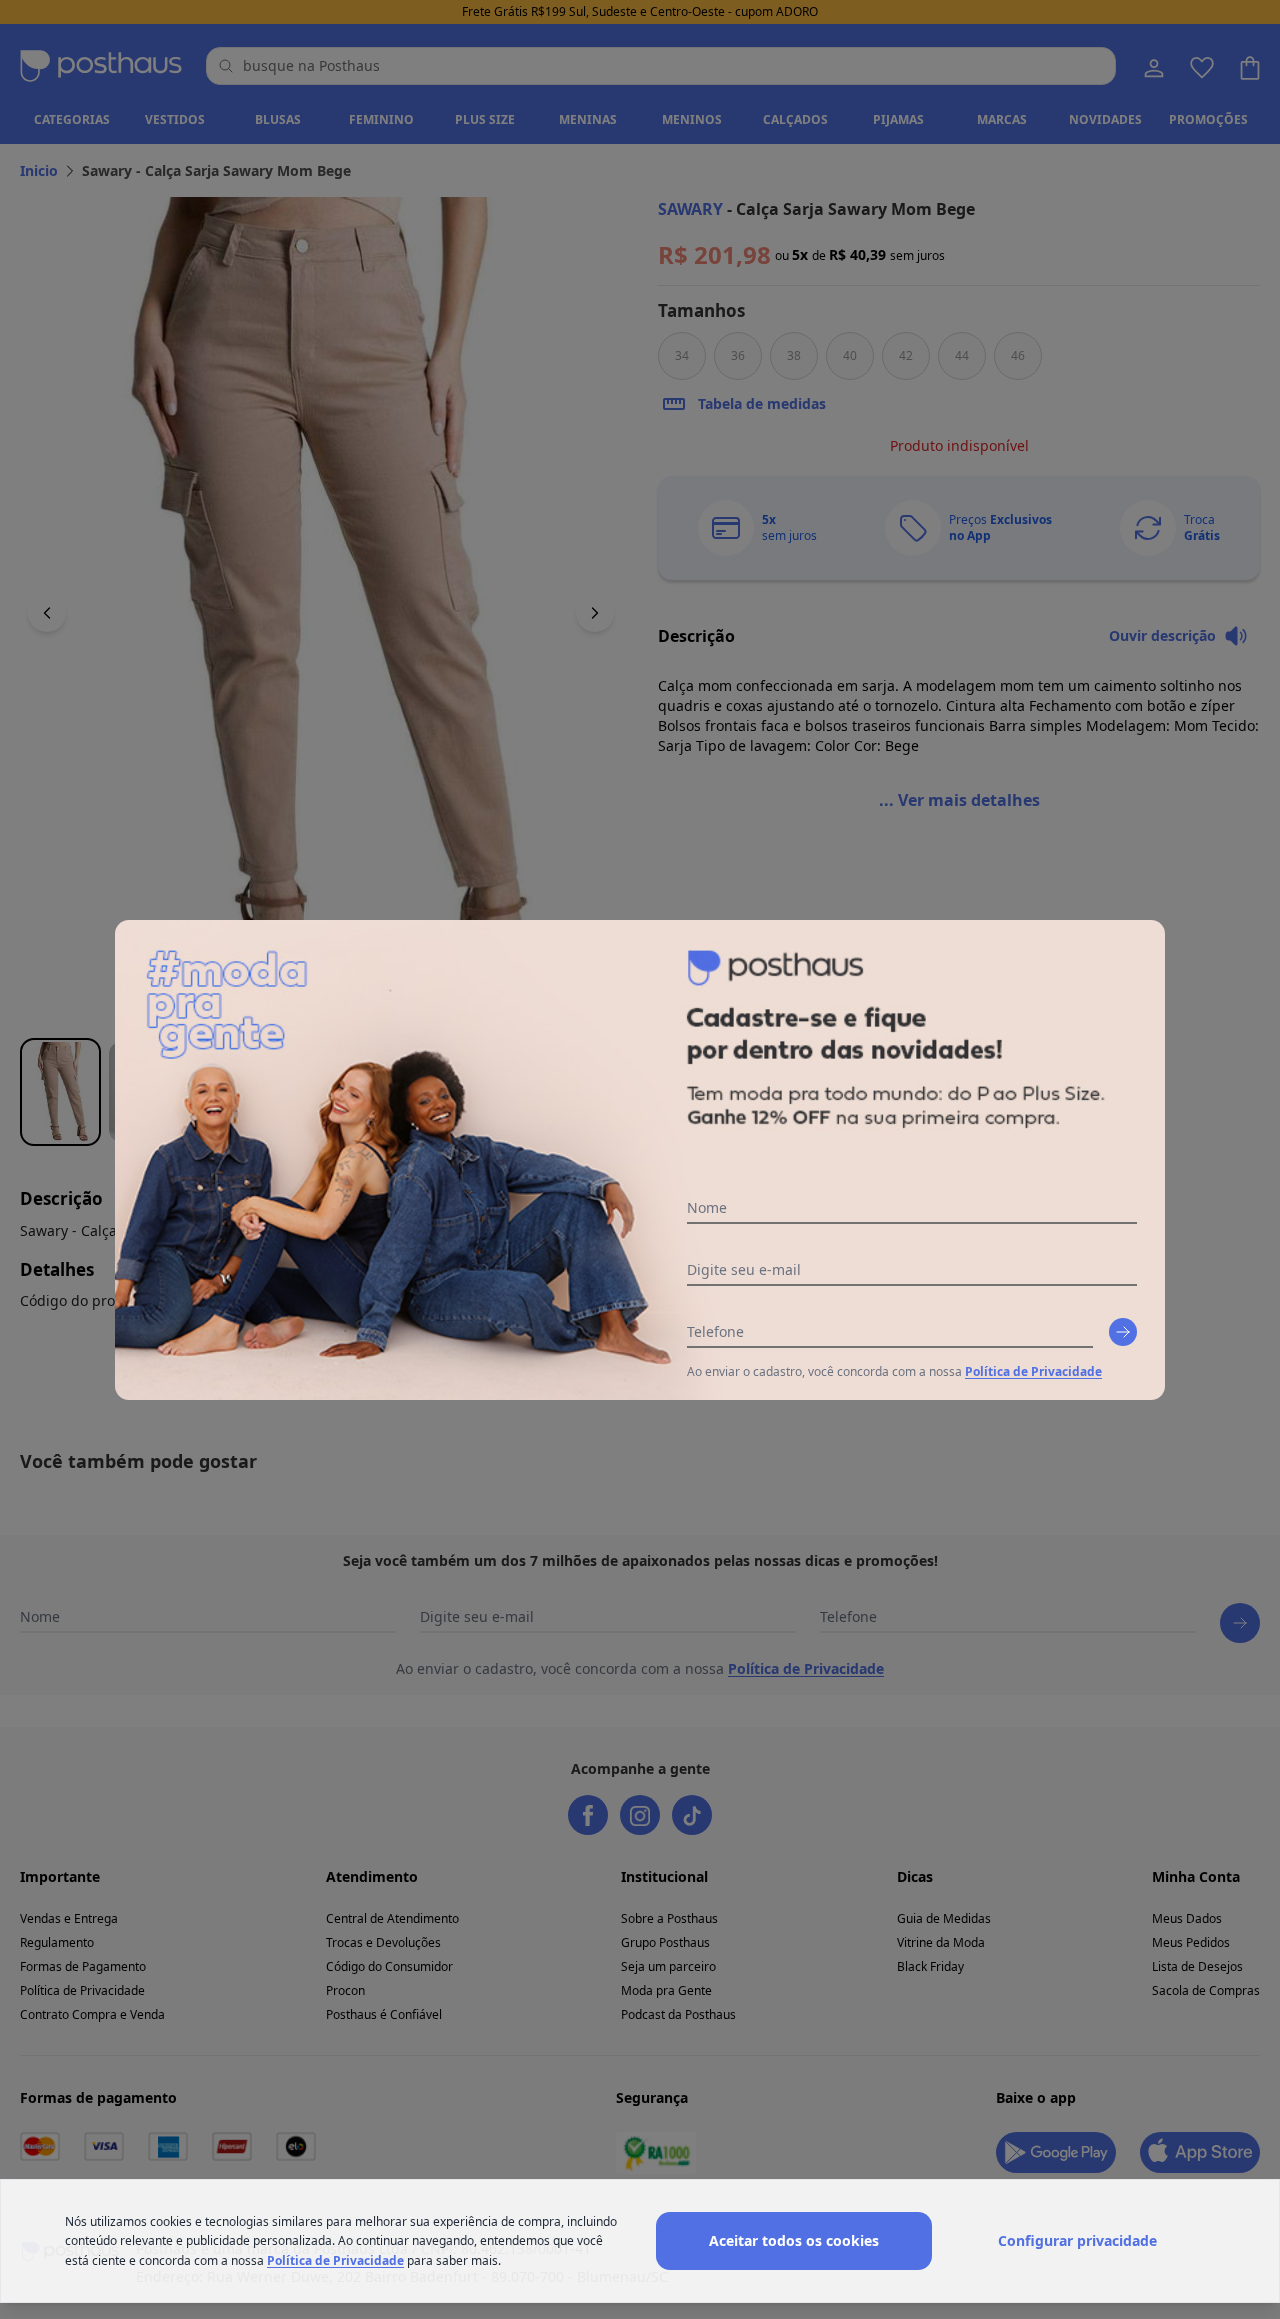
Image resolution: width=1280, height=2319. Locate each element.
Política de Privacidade (1033, 1371)
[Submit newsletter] (1123, 1332)
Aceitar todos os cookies (794, 2240)
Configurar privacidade (1077, 2240)
